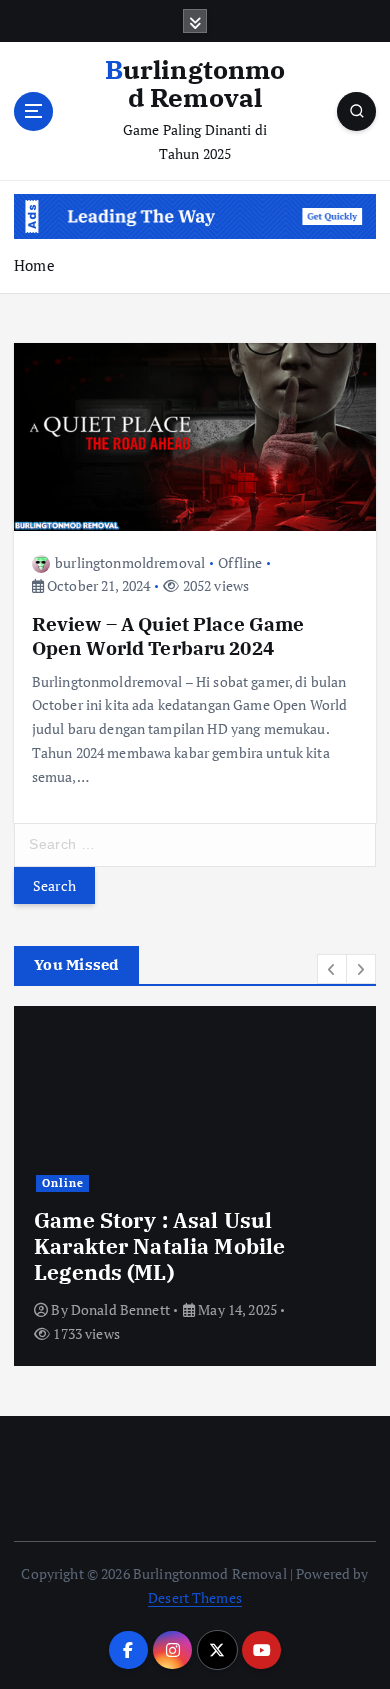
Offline (240, 562)
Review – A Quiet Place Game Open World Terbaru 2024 (168, 635)
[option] (195, 1186)
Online (63, 1183)
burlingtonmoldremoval (130, 562)
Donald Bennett (120, 1309)
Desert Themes (195, 1597)
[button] (332, 969)
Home (34, 265)
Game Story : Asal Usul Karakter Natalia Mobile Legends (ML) (159, 1246)
